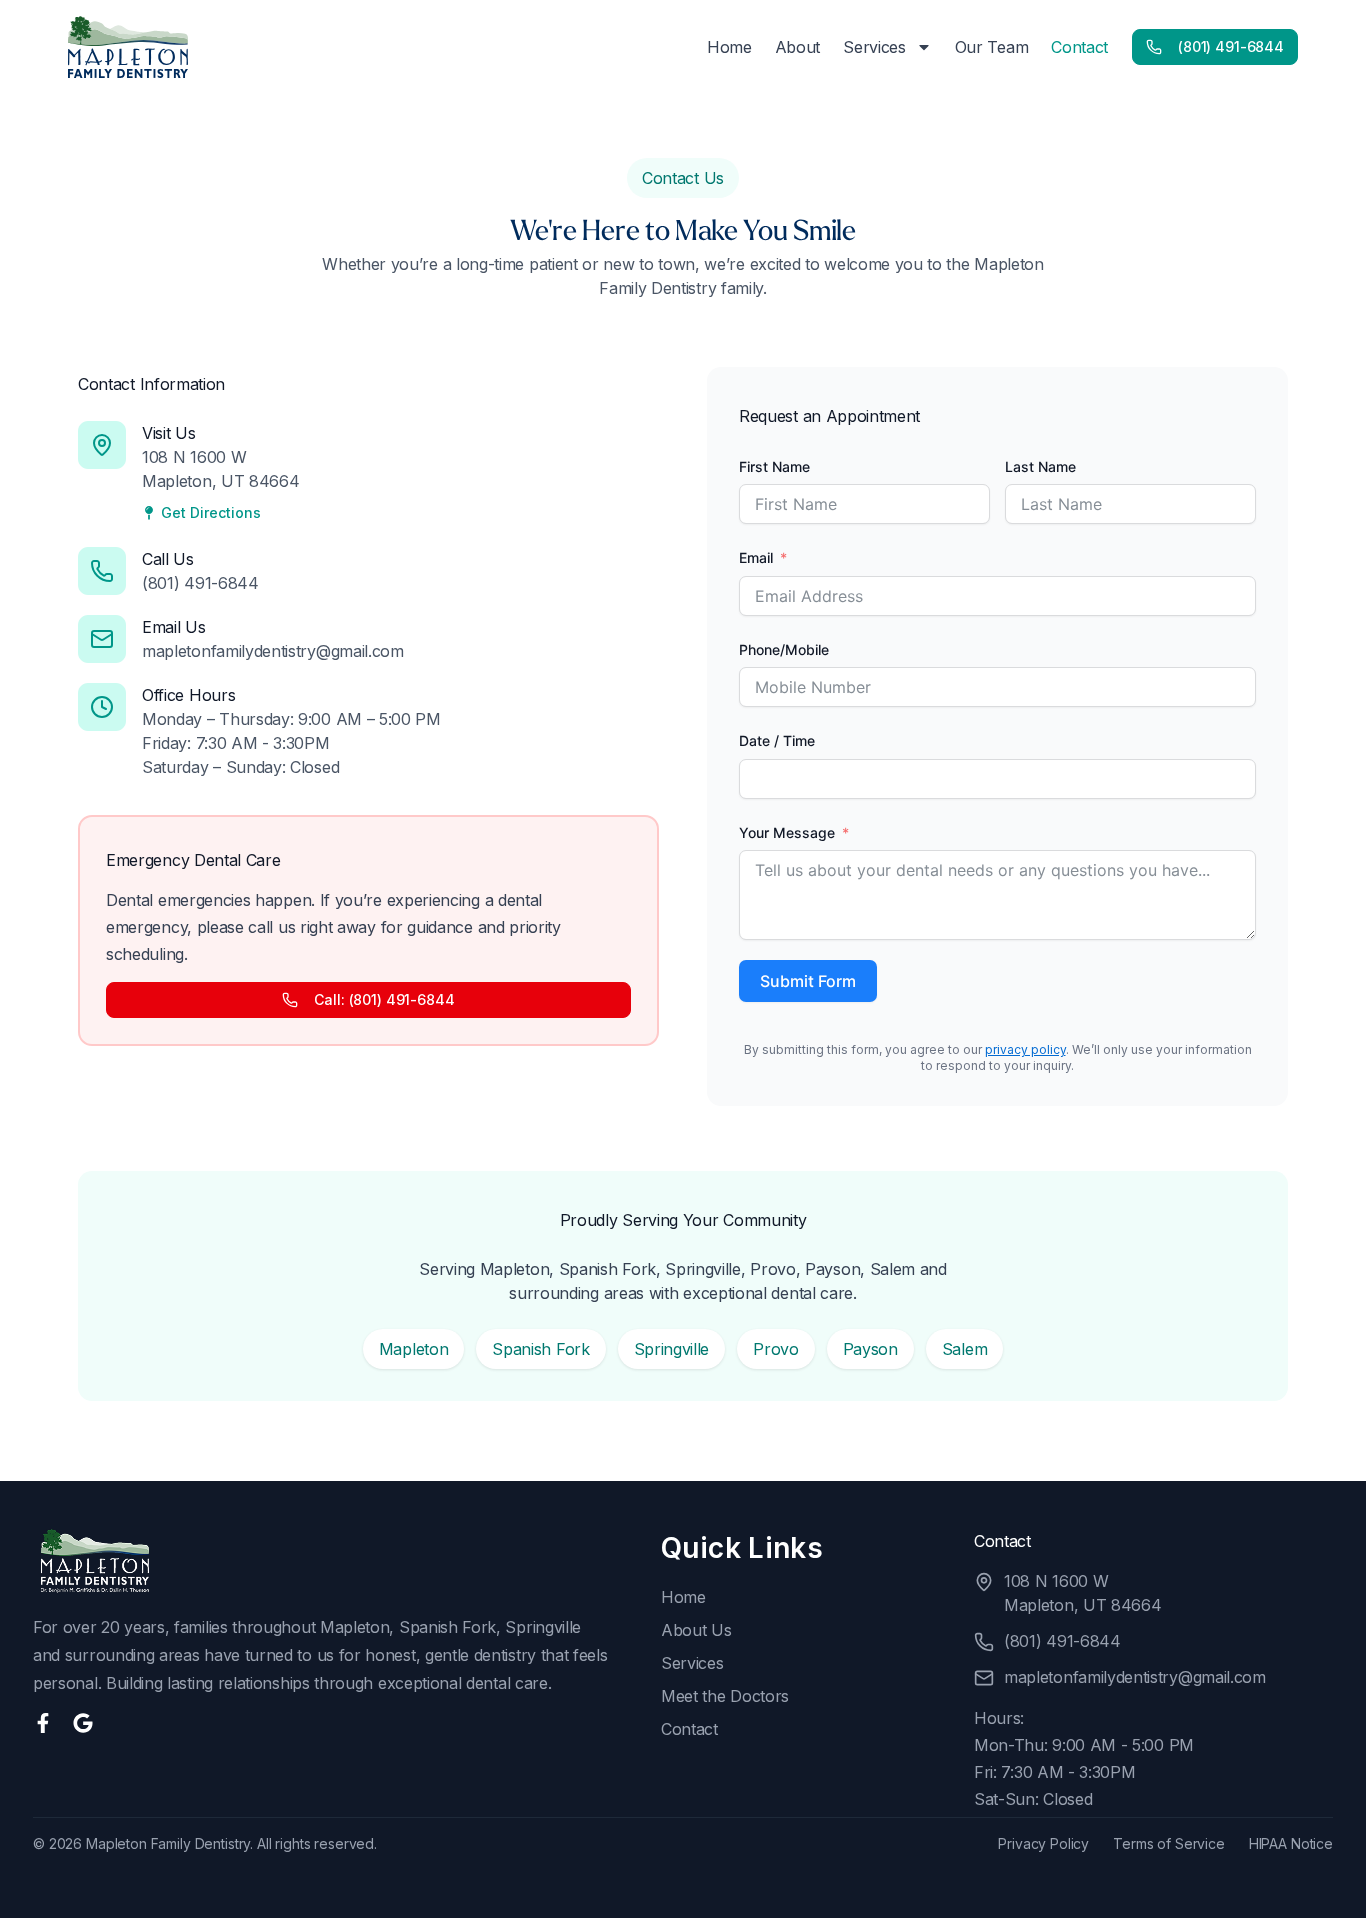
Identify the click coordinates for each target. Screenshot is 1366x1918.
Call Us (168, 559)
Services (874, 47)
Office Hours (188, 695)
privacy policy (1025, 1049)
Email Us (174, 627)
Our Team (992, 47)
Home (729, 47)
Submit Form (808, 981)
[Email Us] (102, 639)
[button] (414, 1349)
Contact (1079, 47)
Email (756, 557)
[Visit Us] (102, 445)
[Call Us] (102, 571)
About (797, 47)
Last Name (1040, 466)
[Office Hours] (102, 707)
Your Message (787, 832)
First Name (774, 466)
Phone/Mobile (784, 649)
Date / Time (777, 740)
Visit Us (169, 433)
